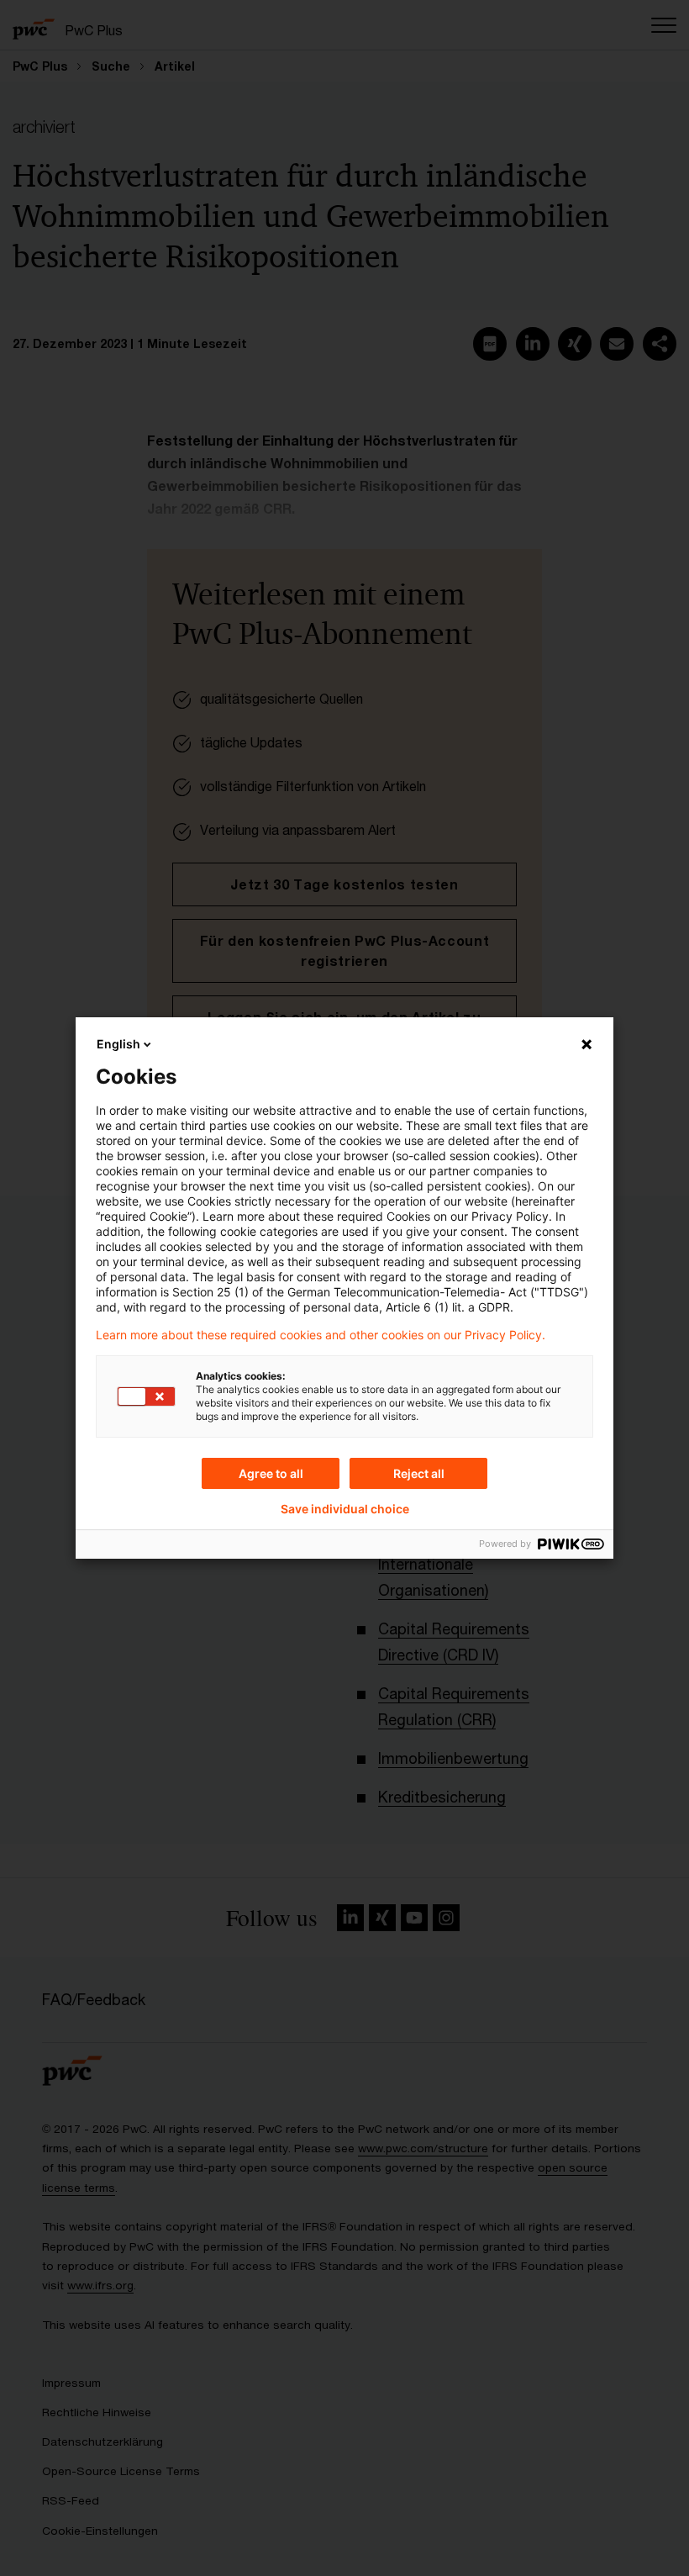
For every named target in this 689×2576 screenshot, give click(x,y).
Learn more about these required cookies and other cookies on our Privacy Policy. (321, 1335)
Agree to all (271, 1473)
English (118, 1044)
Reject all (419, 1473)
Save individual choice (345, 1509)
